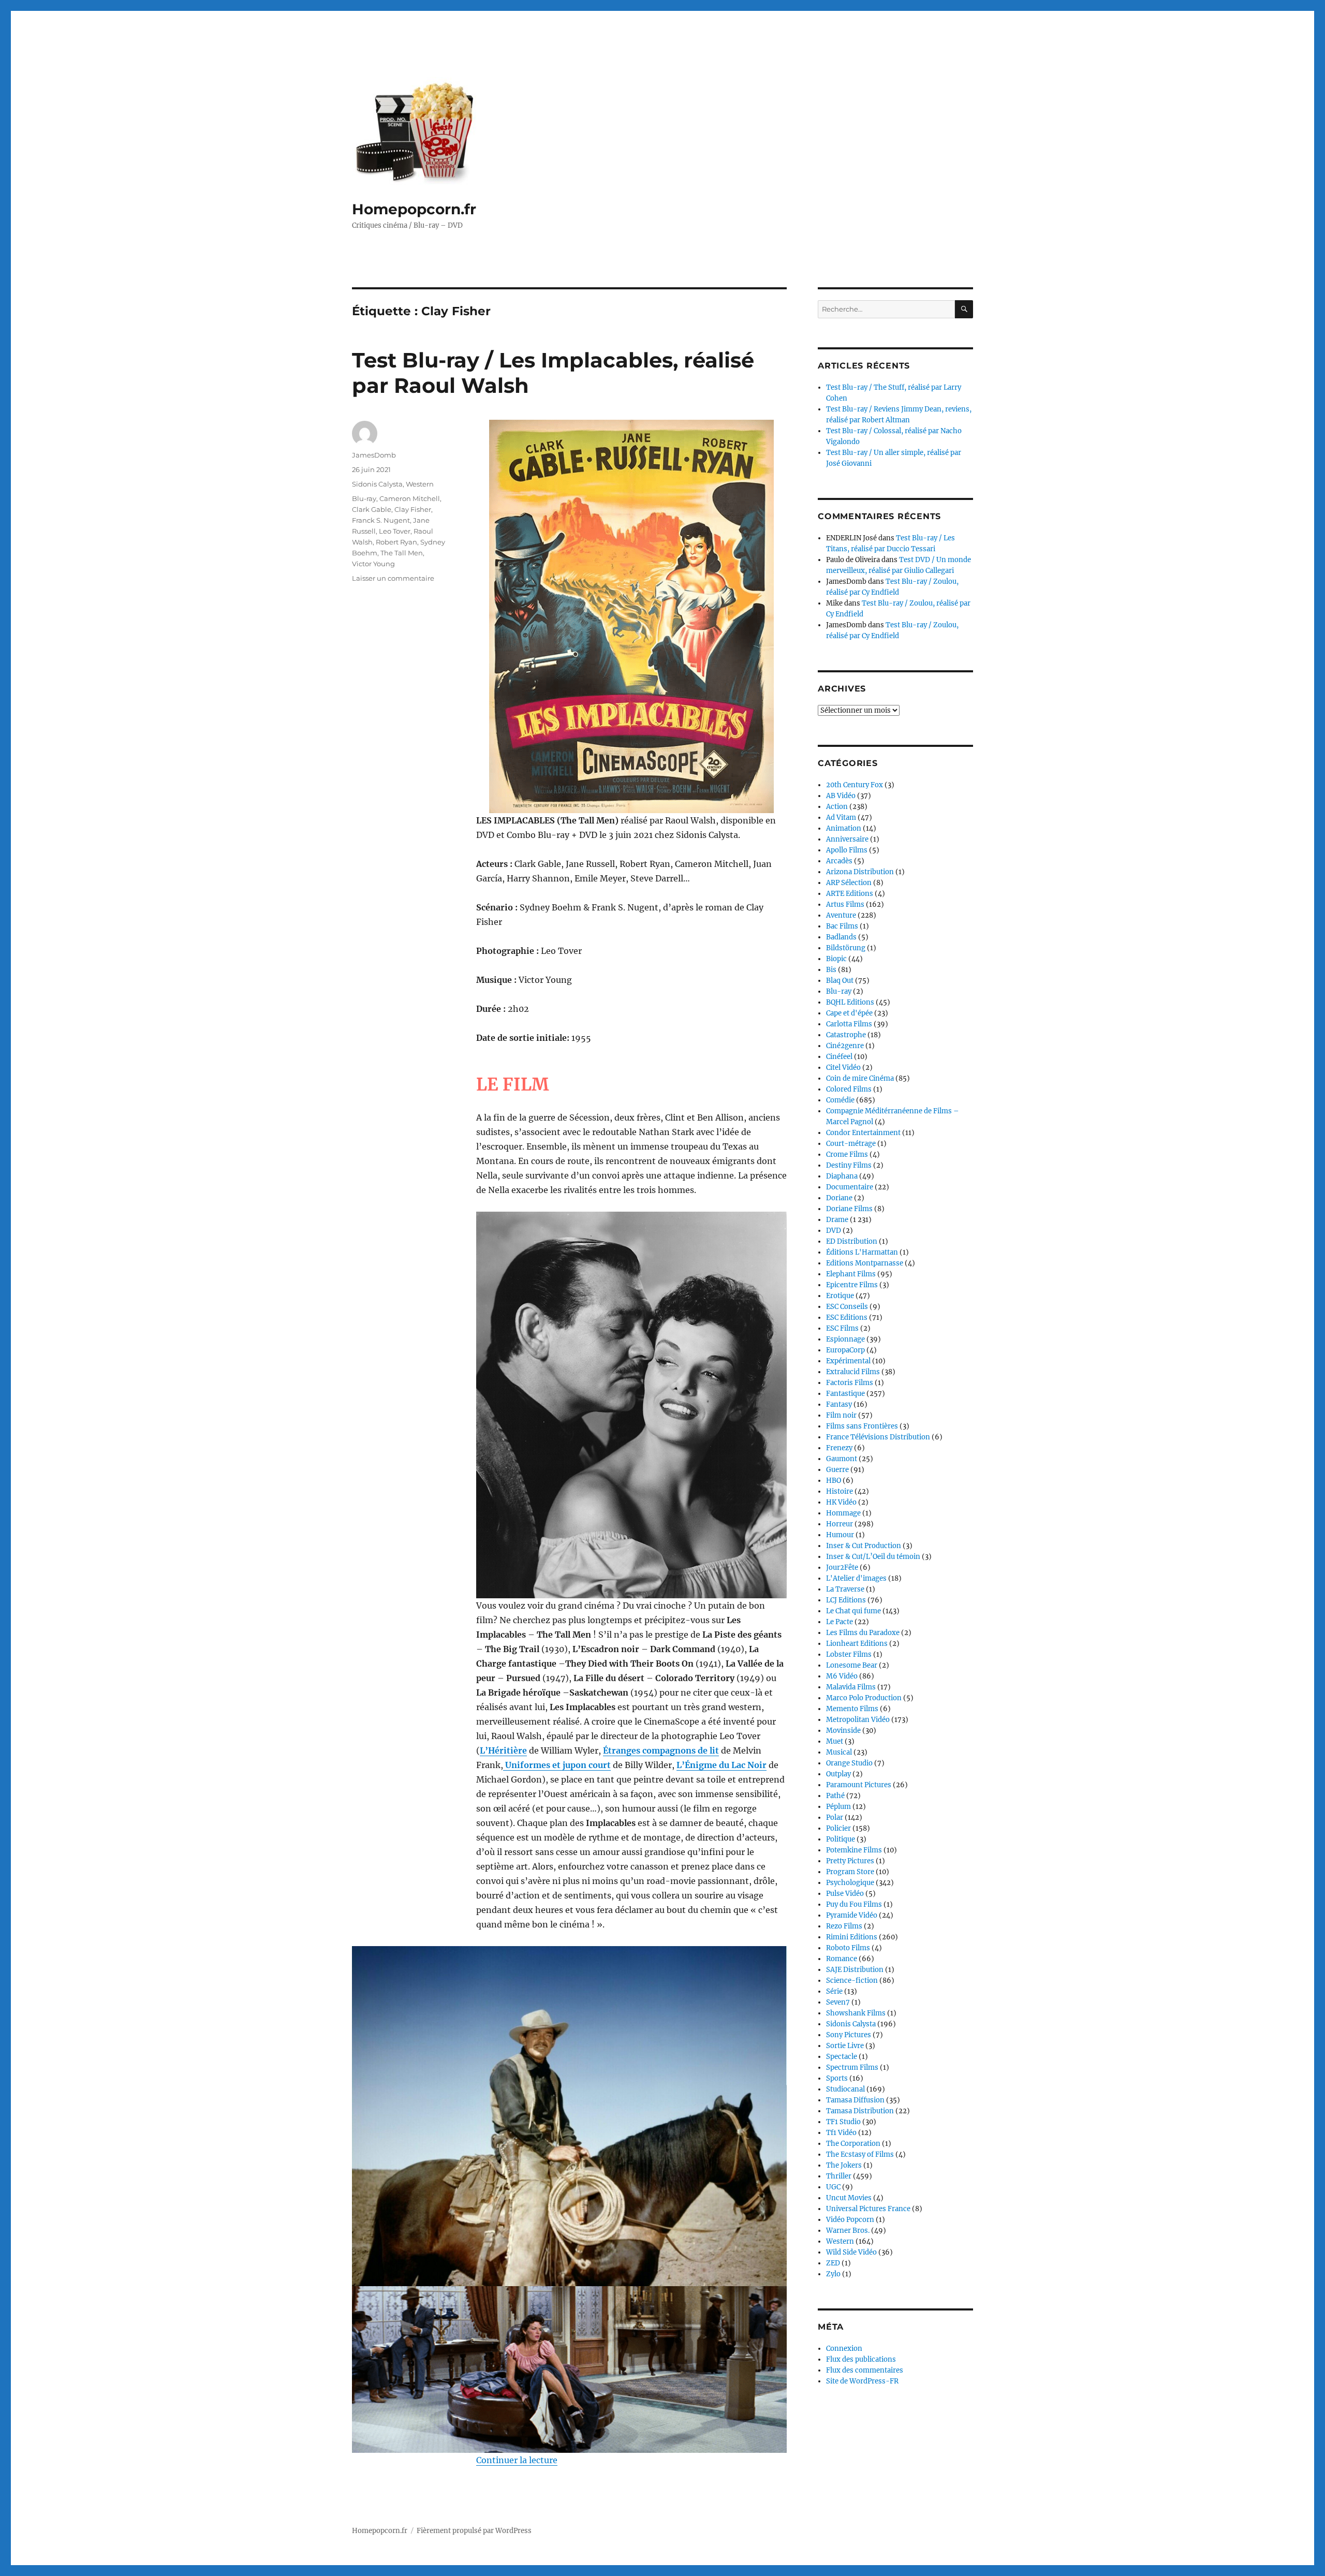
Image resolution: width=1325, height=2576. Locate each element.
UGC (833, 2187)
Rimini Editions (852, 1937)
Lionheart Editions (857, 1644)
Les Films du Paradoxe (863, 1633)
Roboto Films (848, 1948)
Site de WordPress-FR (862, 2381)
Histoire (840, 1491)
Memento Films (852, 1709)
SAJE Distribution (855, 1970)
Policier (838, 1828)
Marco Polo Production (864, 1698)
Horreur (840, 1524)
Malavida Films (851, 1687)
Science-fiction (852, 1981)
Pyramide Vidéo (852, 1915)
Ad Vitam (841, 818)
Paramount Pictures (859, 1785)
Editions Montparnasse (865, 1263)
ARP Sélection (849, 883)
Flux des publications (861, 2359)
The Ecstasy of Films (860, 2154)
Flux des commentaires (865, 2370)
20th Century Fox (855, 785)
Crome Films (847, 1154)
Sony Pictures (849, 2035)
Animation (844, 828)
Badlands (841, 937)
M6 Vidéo (842, 1676)
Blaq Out (840, 981)
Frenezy (839, 1448)
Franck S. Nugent (381, 520)
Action (837, 807)
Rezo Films (844, 1926)
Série (834, 1991)
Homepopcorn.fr (414, 209)
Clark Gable (372, 509)
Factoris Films (850, 1383)
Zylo (833, 2274)
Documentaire (850, 1187)
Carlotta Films (849, 1024)
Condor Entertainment (863, 1133)
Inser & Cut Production (864, 1546)
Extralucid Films (853, 1372)
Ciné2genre (845, 1046)
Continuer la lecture (517, 2460)
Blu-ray (364, 498)
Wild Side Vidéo (851, 2252)
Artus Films (845, 904)
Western (420, 484)
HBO (834, 1481)
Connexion (844, 2349)
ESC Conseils (847, 1307)
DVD (834, 1231)
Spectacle (842, 2057)
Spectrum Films (852, 2067)
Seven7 (838, 2002)
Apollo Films (847, 850)
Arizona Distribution (860, 872)
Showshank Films (856, 2013)
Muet (835, 1741)
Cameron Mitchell (410, 498)
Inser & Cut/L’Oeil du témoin (873, 1557)
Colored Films (849, 1089)
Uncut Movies (849, 2198)
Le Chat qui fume (853, 1611)
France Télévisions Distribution (878, 1437)
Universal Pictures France (868, 2209)
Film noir (841, 1415)
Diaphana (842, 1176)
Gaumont (842, 1459)
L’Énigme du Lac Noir (722, 1765)
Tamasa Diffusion (855, 2100)
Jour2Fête (842, 1567)
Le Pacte (840, 1622)
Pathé (835, 1796)
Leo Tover (395, 531)
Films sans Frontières (862, 1426)
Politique (841, 1839)
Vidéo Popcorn (850, 2220)
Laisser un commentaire (393, 578)
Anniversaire (847, 839)
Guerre (837, 1470)
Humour (840, 1535)
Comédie (840, 1100)
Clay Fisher (413, 509)
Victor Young (373, 564)
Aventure (841, 915)
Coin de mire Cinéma (860, 1078)
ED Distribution (852, 1241)
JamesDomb (374, 455)
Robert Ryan (396, 542)
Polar (835, 1817)
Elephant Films (851, 1274)
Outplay (838, 1774)
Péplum (838, 1807)
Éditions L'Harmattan (862, 1252)
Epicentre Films (852, 1285)
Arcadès (839, 861)
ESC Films (842, 1328)
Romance (842, 1959)
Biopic (836, 959)
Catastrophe (846, 1035)
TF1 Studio (843, 2122)
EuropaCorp (845, 1350)
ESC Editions (847, 1318)
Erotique (840, 1296)
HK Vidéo (841, 1502)
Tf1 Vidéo (841, 2133)
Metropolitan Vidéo (858, 1720)
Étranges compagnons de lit (661, 1750)
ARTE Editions (850, 894)
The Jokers (844, 2165)
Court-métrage (851, 1144)
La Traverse (845, 1589)
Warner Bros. (848, 2231)
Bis (831, 970)
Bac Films (842, 926)
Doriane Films (849, 1209)
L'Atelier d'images (856, 1578)
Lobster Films (849, 1654)
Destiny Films (849, 1165)
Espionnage (845, 1339)
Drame (837, 1220)
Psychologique (850, 1883)
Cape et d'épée (849, 1013)
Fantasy (839, 1404)
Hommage (843, 1513)
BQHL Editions (850, 1002)
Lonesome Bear (852, 1665)
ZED (833, 2263)
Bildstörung (846, 948)
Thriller (839, 2176)
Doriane (839, 1198)
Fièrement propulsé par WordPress (474, 2531)
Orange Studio (849, 1763)
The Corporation (853, 2144)
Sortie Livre (845, 2046)
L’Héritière (503, 1750)
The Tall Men (402, 553)
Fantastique (845, 1394)
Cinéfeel (839, 1057)
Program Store (850, 1872)
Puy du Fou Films (854, 1904)
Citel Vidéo (843, 1068)
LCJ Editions (846, 1600)
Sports (837, 2078)
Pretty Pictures (850, 1861)
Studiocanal (845, 2089)
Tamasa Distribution (860, 2111)
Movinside (843, 1731)
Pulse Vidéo (845, 1894)
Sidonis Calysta (377, 484)
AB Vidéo (841, 796)
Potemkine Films (854, 1850)
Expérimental (848, 1361)
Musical (839, 1752)
